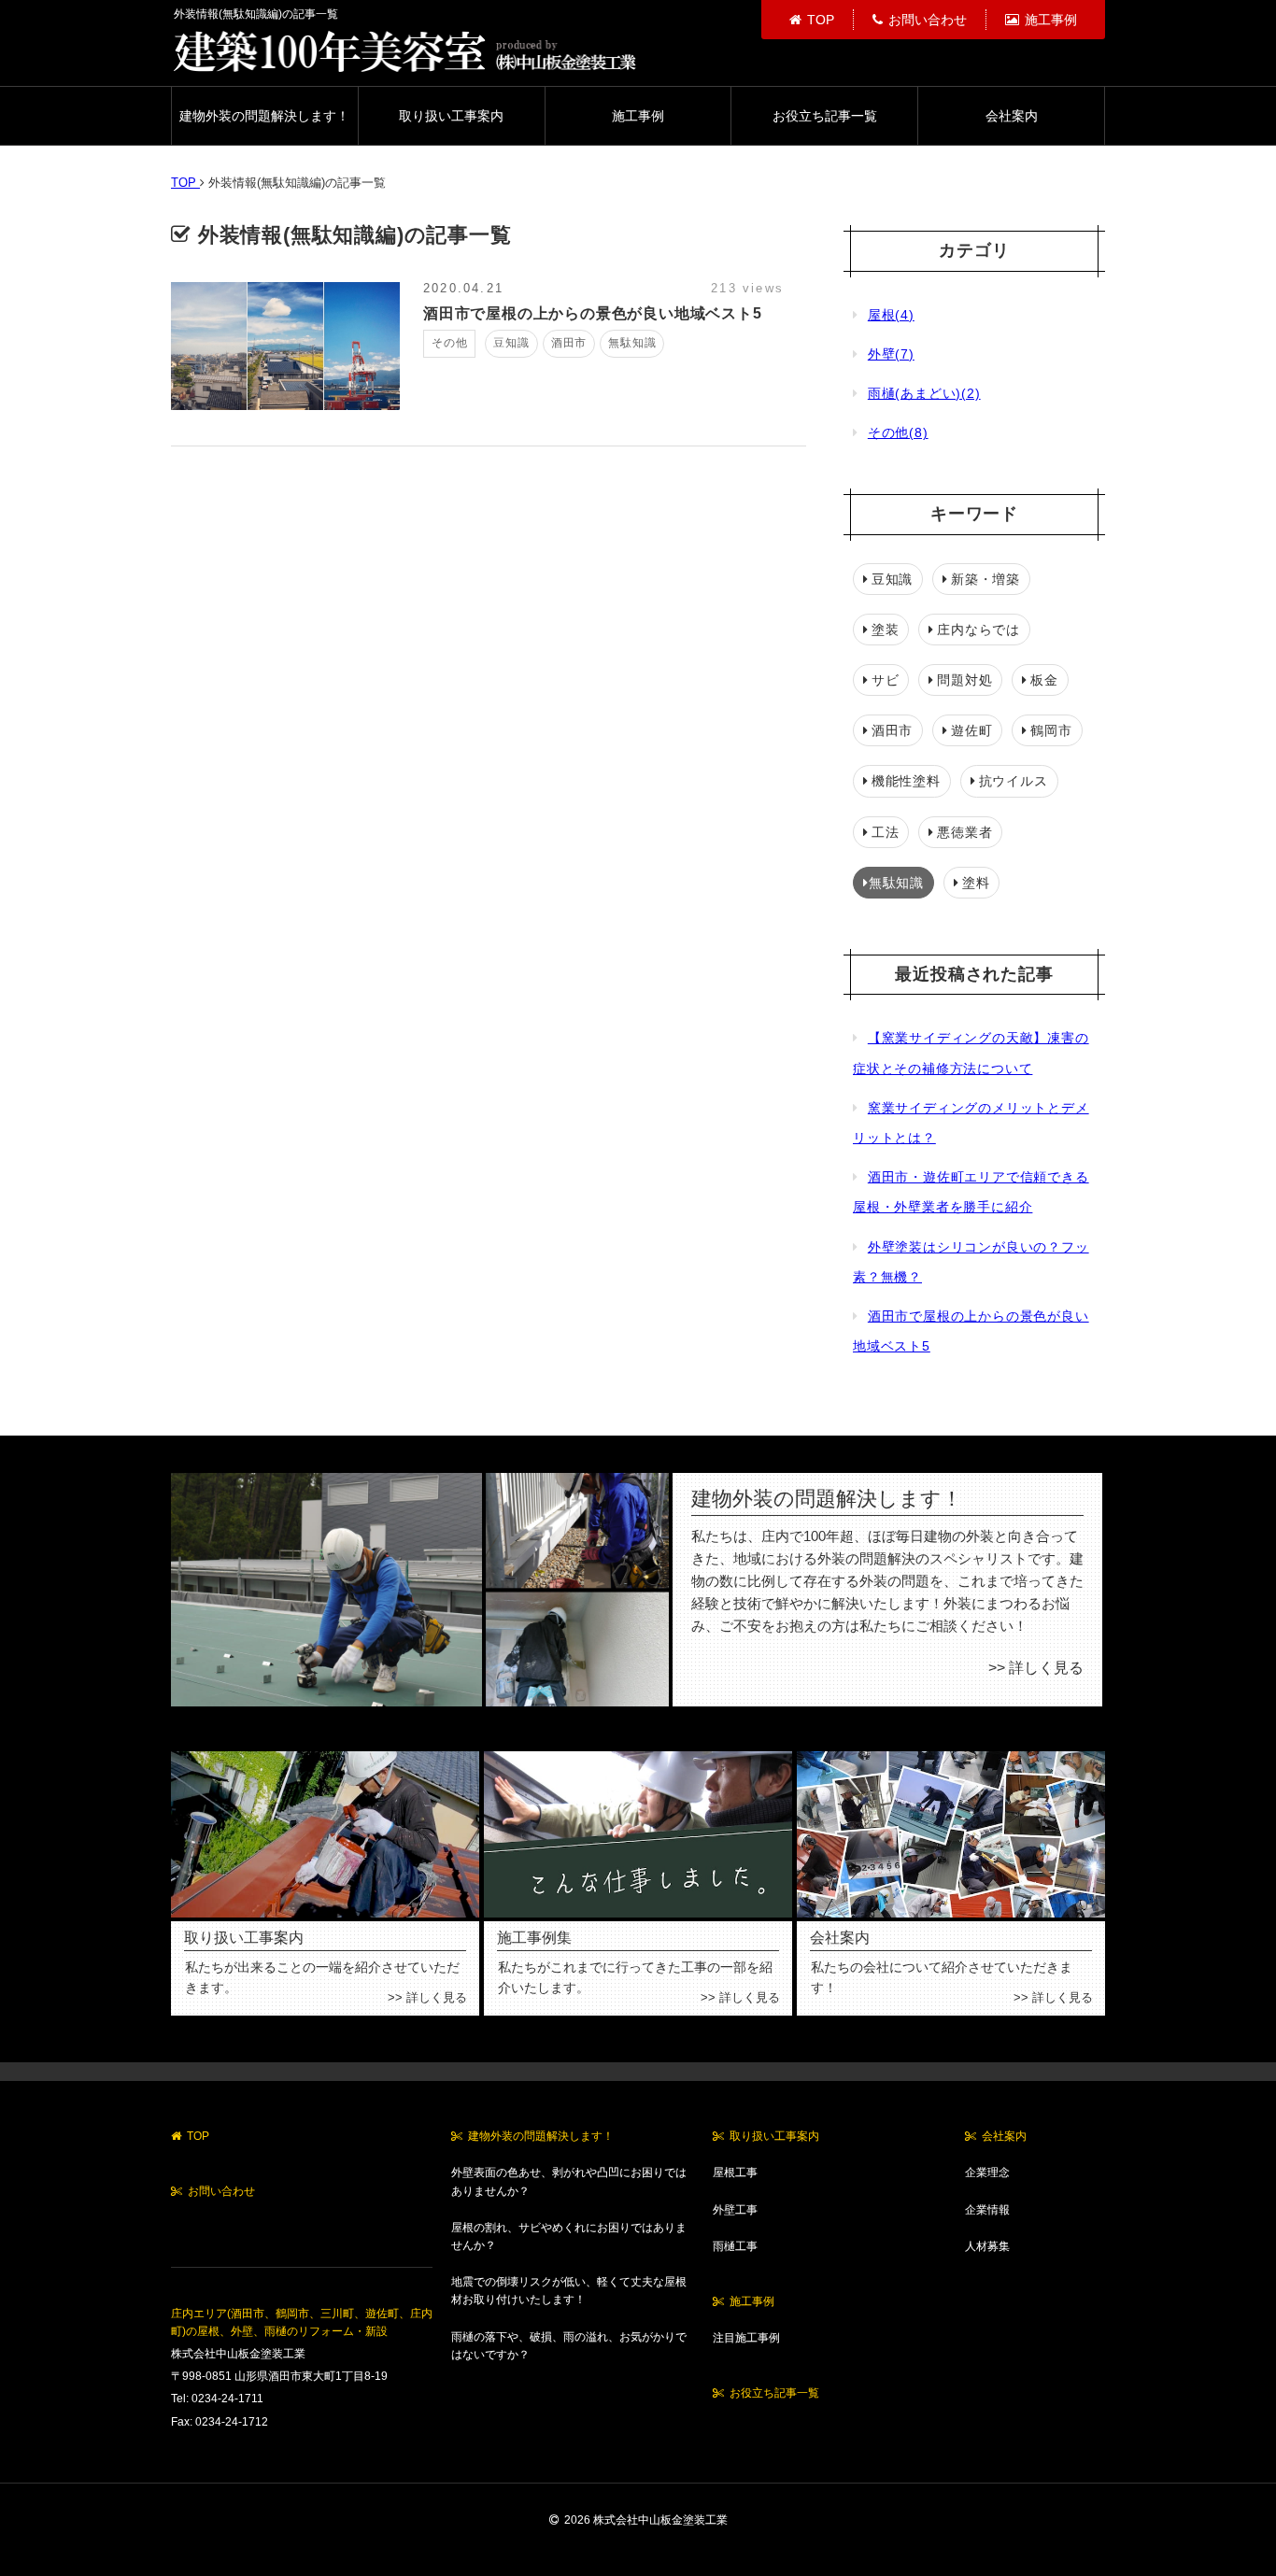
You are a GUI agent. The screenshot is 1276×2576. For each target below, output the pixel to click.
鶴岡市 (1051, 730)
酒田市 (892, 730)
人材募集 (987, 2246)
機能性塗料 (906, 781)
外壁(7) (891, 354)
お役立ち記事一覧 (825, 116)
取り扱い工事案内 (451, 116)
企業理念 (987, 2173)
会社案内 (1012, 116)
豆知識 (892, 579)
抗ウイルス (1014, 781)
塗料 (976, 883)
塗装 (886, 630)
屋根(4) (891, 315)
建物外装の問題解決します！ (264, 116)
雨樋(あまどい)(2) (924, 393)
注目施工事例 (746, 2338)
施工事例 (1051, 20)
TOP (821, 20)
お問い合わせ (928, 20)
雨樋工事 (735, 2246)
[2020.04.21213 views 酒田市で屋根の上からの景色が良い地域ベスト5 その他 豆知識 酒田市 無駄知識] (484, 405)
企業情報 (987, 2210)
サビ (886, 680)
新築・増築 (985, 579)
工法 (886, 832)
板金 (1044, 680)
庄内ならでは (978, 630)
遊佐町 (971, 730)
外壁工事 (735, 2210)
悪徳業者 (964, 832)
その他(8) (898, 432)
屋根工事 (735, 2173)
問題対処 (964, 680)
